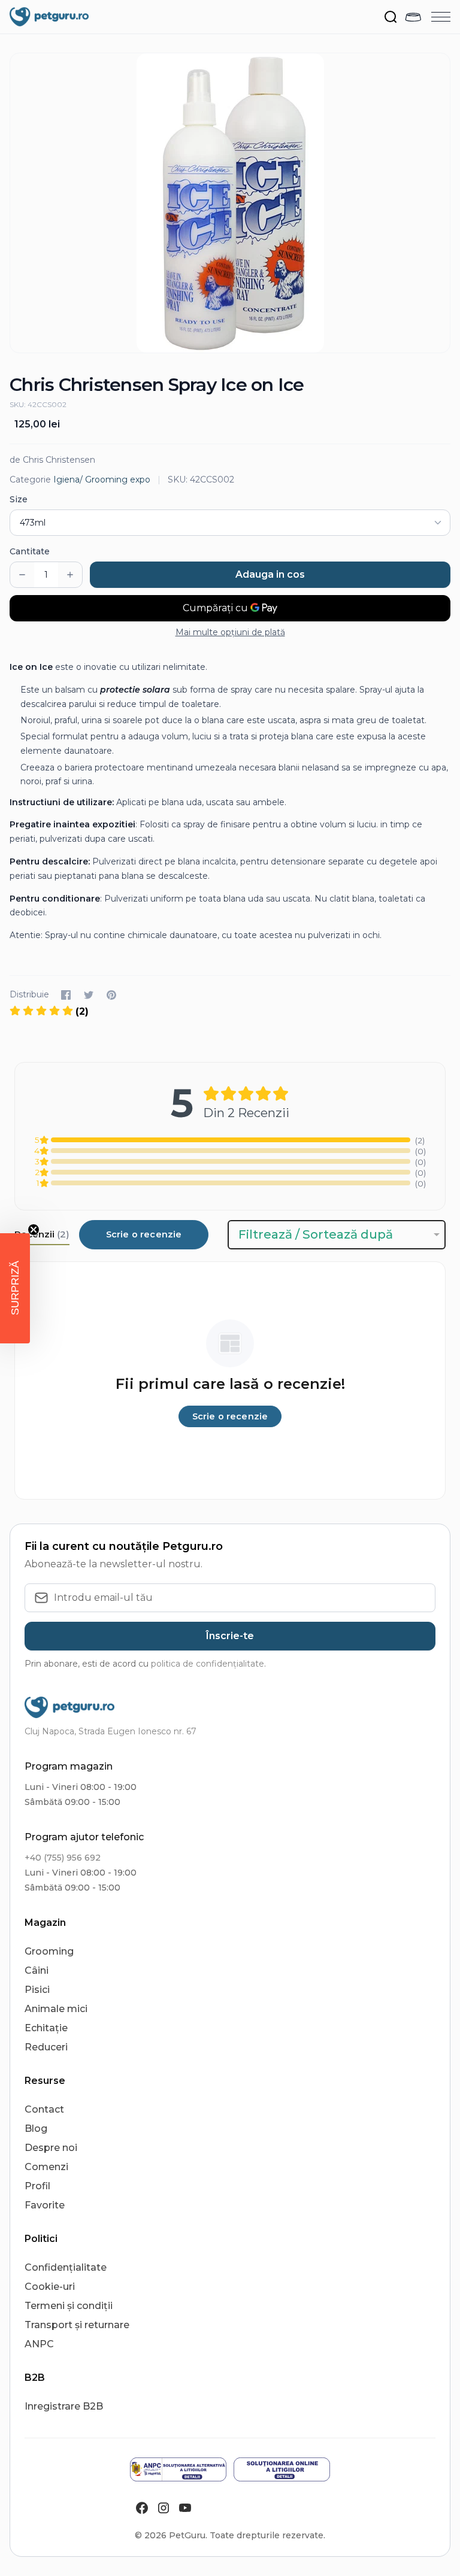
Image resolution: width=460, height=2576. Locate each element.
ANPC (39, 2344)
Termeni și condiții (69, 2306)
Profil (37, 2186)
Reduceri (46, 2047)
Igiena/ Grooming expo (102, 480)
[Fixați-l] (111, 995)
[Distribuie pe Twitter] (89, 995)
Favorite (45, 2205)
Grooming (49, 1951)
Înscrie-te (230, 1636)
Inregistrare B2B (64, 2406)
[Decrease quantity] (22, 575)
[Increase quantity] (70, 575)
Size (19, 499)
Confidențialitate (66, 2267)
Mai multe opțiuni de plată (230, 632)
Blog (36, 2129)
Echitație (46, 2028)
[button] (15, 1288)
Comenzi (46, 2167)
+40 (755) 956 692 (63, 1858)
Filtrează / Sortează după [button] (316, 1234)
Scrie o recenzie (144, 1234)
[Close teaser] (34, 1230)
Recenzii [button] (42, 1234)
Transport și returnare (77, 2325)
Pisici (37, 1990)
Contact (44, 2109)
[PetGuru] (49, 17)
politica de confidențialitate (208, 1664)
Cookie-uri (50, 2287)
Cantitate (30, 551)
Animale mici (56, 2009)
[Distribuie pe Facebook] (66, 995)
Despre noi (51, 2148)
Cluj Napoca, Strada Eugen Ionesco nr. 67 (111, 1731)
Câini (37, 1970)
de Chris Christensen (52, 460)
